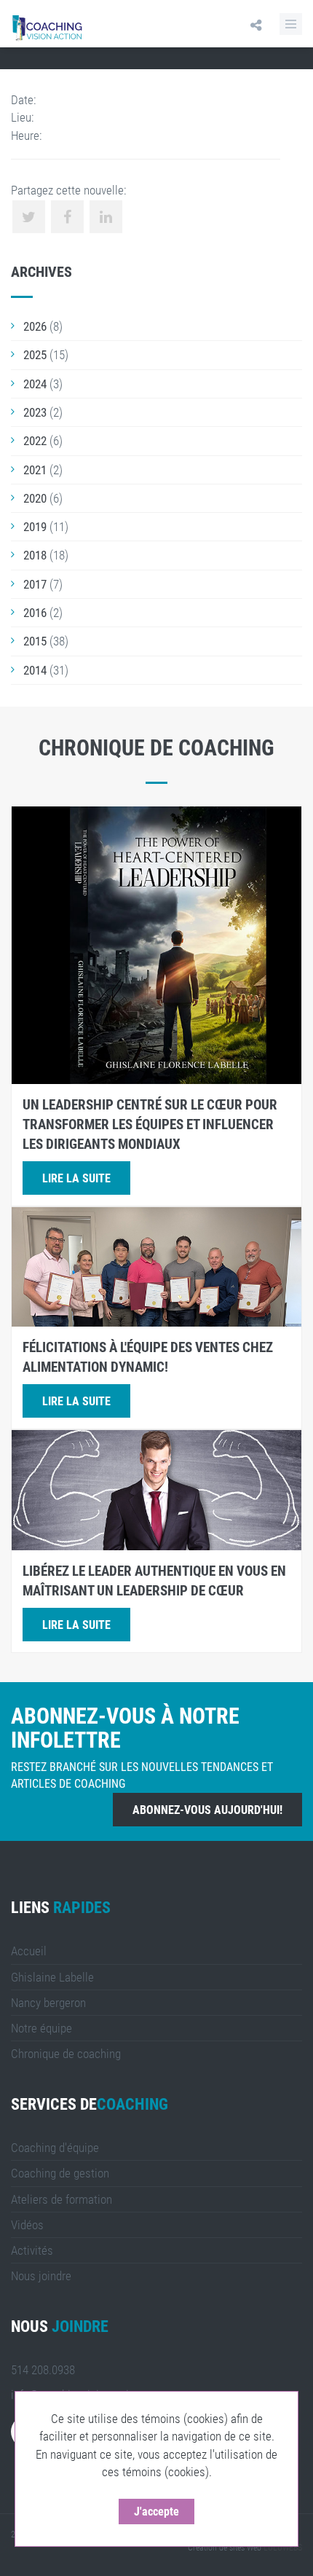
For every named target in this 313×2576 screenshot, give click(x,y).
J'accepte (156, 2512)
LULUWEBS (283, 2548)
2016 (35, 613)
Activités (32, 2250)
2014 (35, 670)
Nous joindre (41, 2276)
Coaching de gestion (60, 2173)
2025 (35, 355)
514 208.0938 (43, 2370)
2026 (35, 326)
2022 (35, 441)
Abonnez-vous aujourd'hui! (207, 1810)
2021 (35, 470)
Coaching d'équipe (55, 2148)
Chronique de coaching (66, 2054)
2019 (35, 527)
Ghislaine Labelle (52, 1977)
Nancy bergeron (48, 2003)
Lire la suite (76, 1178)
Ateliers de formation (62, 2199)
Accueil (29, 1951)
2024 (35, 384)
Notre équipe (41, 2028)
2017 (35, 584)
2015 (35, 641)
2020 (35, 498)
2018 (35, 555)
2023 (35, 412)
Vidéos (27, 2225)
